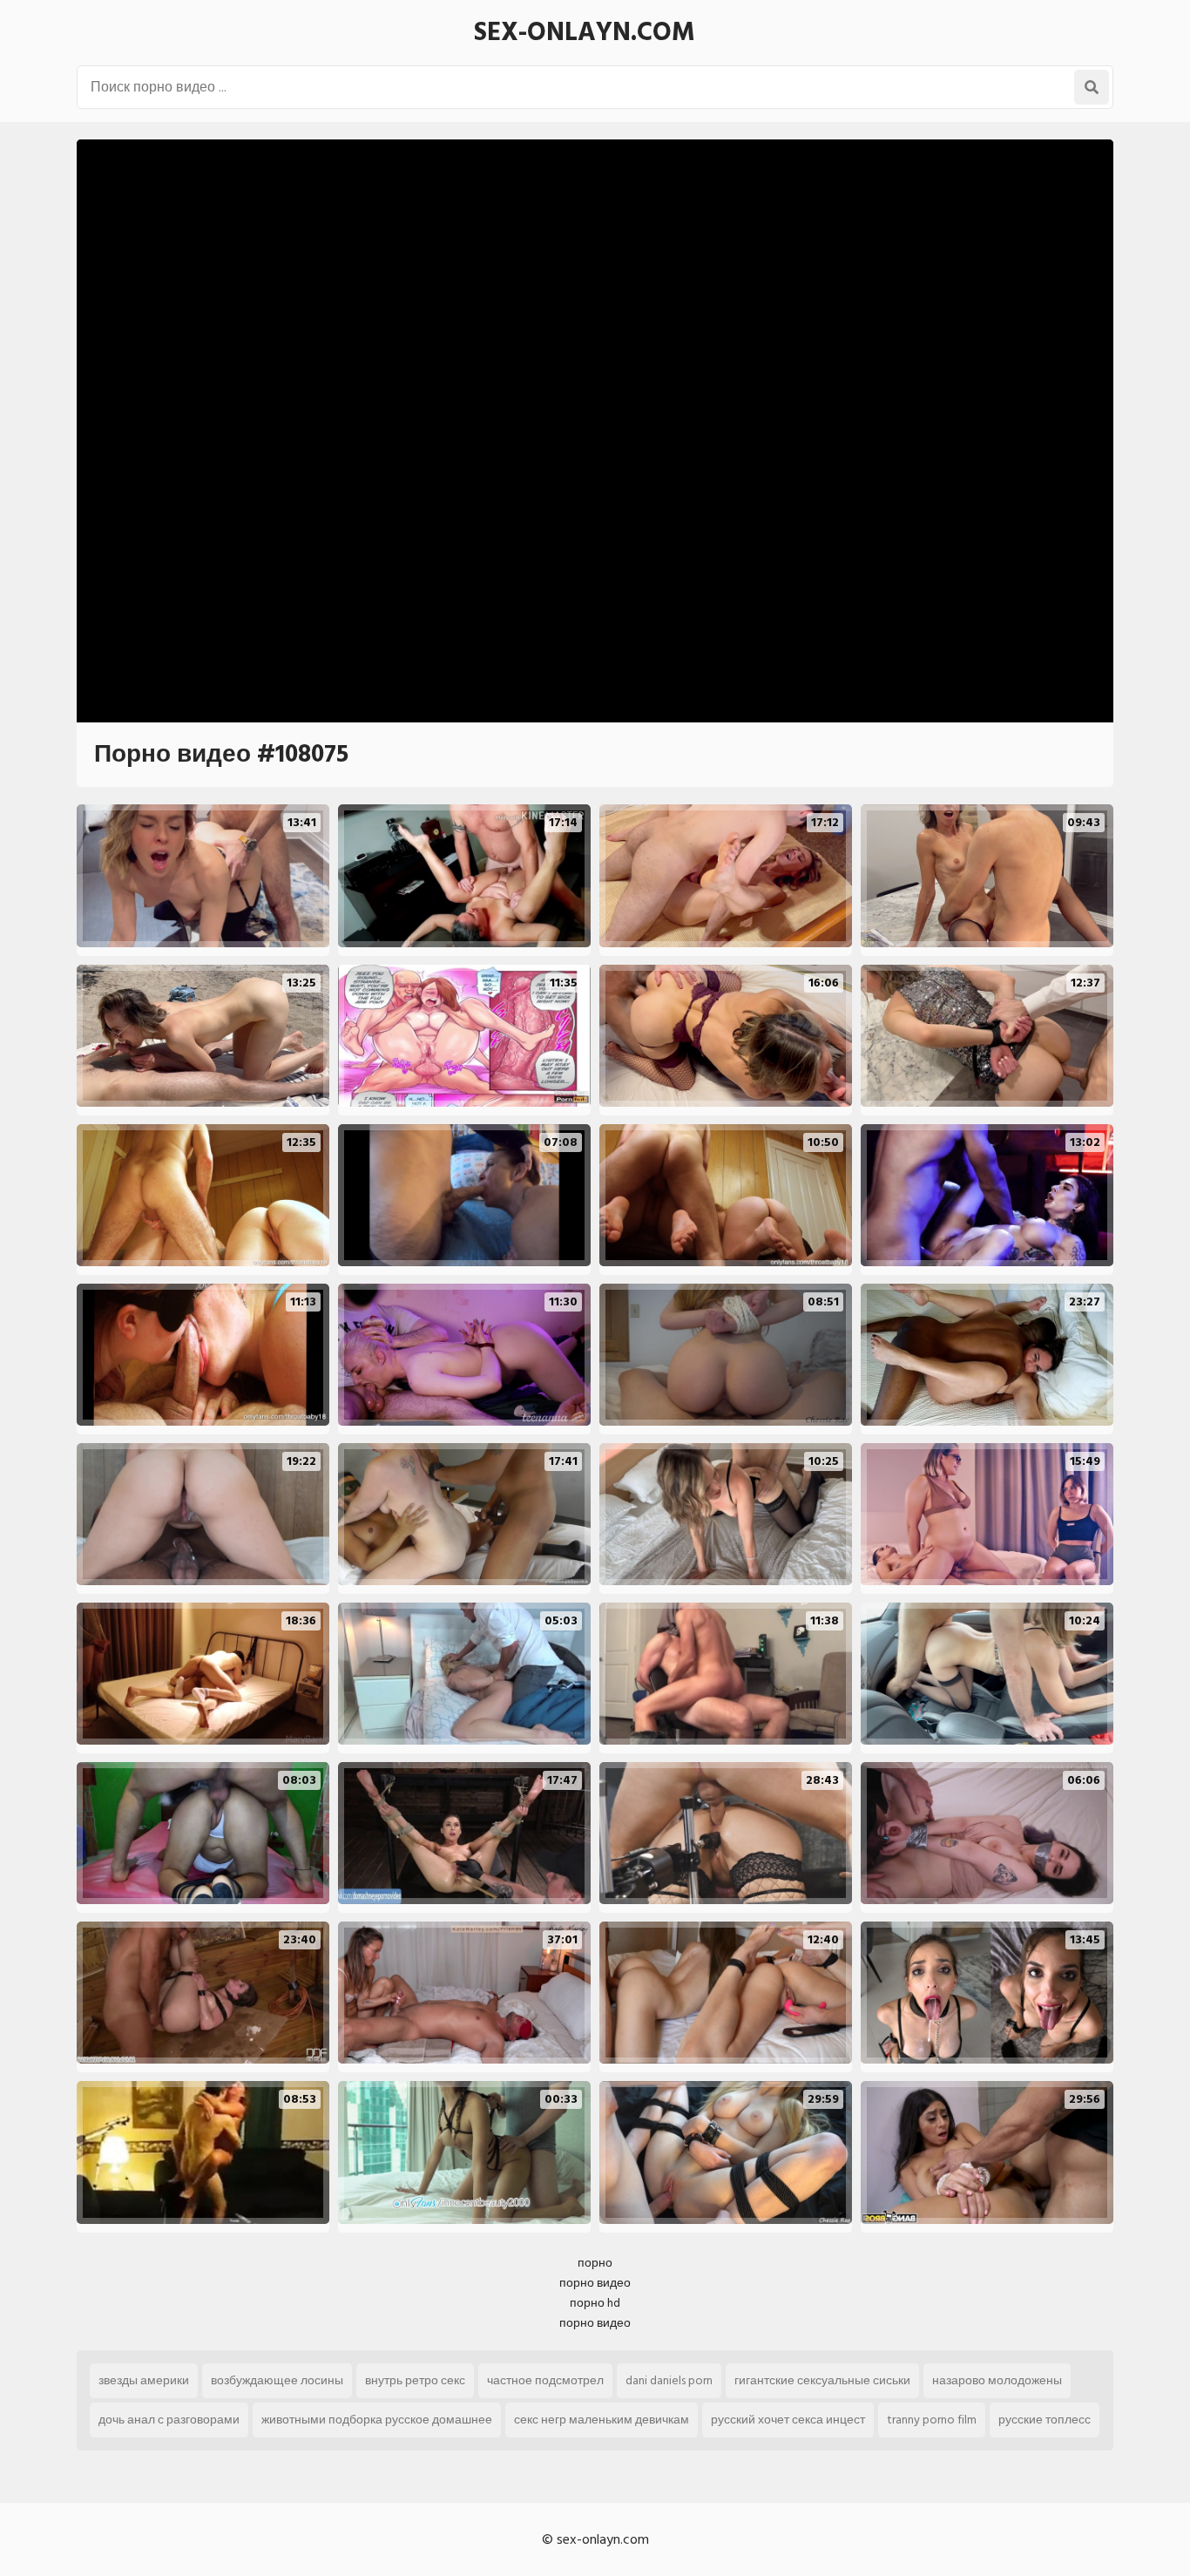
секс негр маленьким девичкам (602, 2420)
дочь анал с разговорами (169, 2420)
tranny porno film (932, 2420)
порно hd (595, 2303)
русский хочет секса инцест (788, 2420)
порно (595, 2263)
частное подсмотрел (545, 2380)
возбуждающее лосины (277, 2380)
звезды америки (144, 2380)
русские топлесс (1045, 2420)
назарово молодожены (997, 2380)
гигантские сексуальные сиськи (822, 2380)
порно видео (595, 2283)
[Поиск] (1092, 87)
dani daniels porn (669, 2380)
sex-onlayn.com (585, 32)
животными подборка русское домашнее (377, 2420)
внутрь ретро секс (415, 2380)
